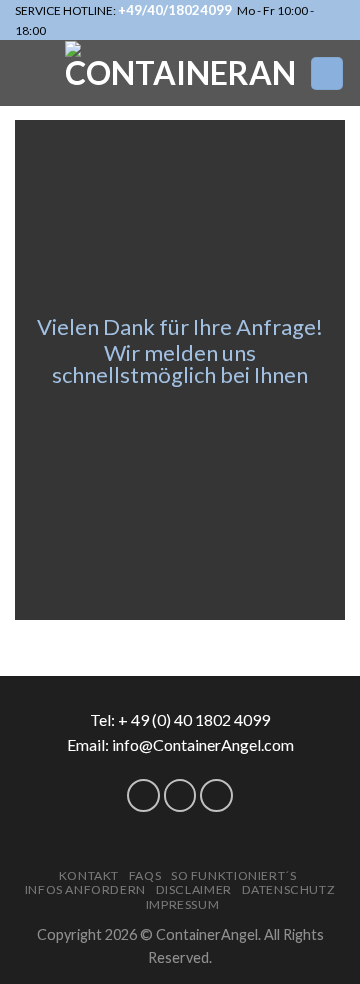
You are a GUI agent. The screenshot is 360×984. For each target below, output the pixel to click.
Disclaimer (194, 889)
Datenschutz (289, 889)
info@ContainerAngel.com (203, 744)
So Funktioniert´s (233, 875)
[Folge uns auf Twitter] (143, 795)
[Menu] (327, 73)
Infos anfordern (85, 889)
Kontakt (89, 875)
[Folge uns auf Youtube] (216, 795)
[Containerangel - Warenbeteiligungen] (180, 73)
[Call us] (180, 795)
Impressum (183, 904)
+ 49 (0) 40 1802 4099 (194, 719)
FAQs (145, 875)
